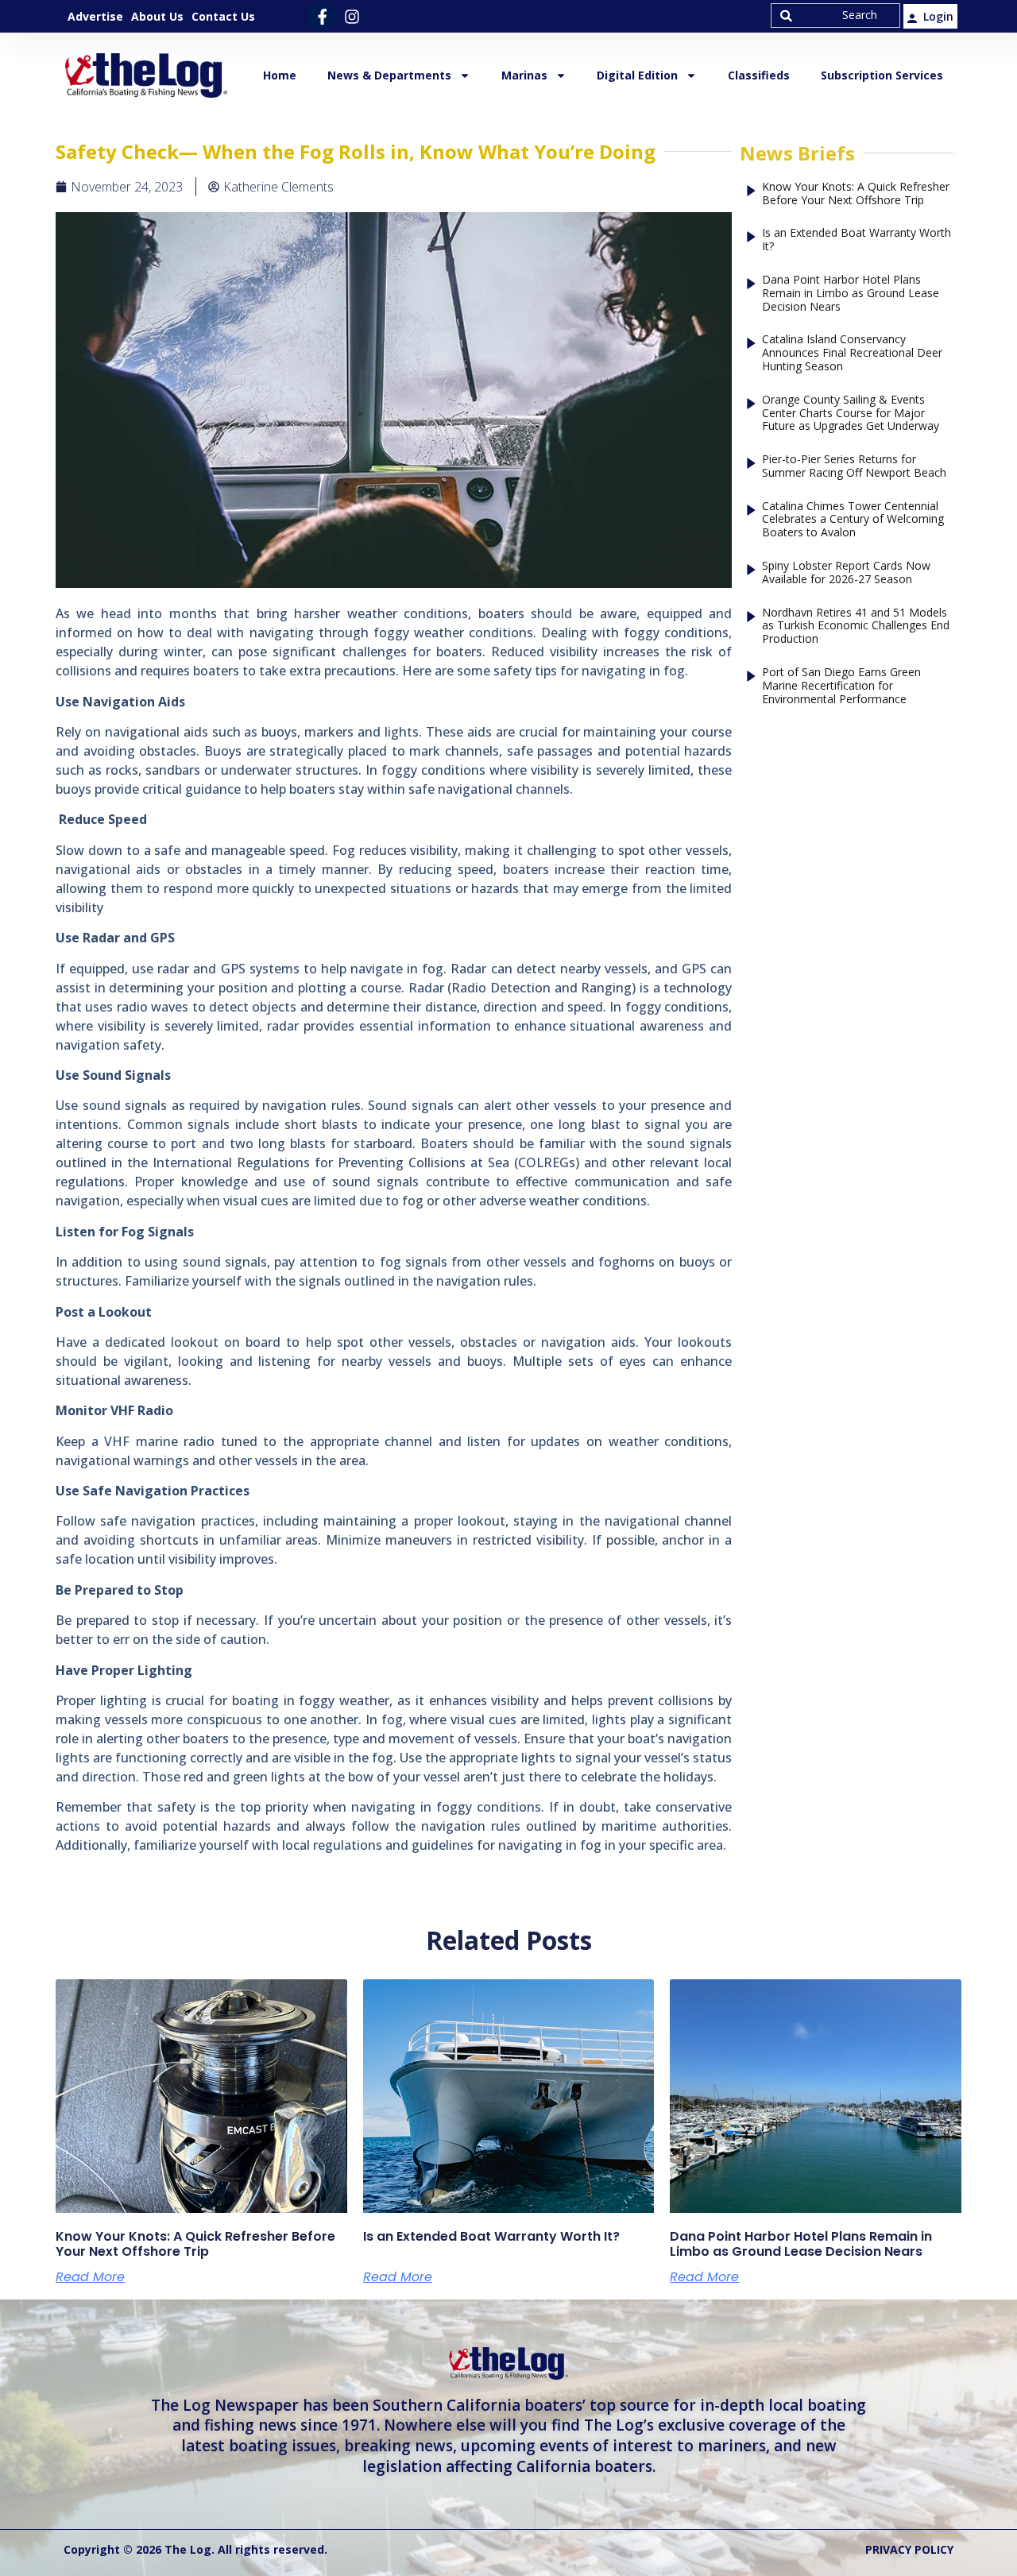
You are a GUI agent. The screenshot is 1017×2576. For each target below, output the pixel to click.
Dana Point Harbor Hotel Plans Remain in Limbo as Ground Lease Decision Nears (851, 293)
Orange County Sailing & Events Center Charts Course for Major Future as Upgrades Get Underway (851, 413)
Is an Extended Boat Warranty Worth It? (857, 240)
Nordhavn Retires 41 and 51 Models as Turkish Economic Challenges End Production (856, 626)
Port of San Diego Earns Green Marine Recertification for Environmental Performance (841, 686)
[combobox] (835, 15)
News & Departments (389, 75)
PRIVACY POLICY (909, 2549)
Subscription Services (882, 75)
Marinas (524, 75)
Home (280, 75)
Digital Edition (637, 75)
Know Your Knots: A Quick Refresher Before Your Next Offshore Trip (856, 194)
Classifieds (759, 75)
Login (938, 16)
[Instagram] (352, 16)
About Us (157, 16)
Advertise (95, 16)
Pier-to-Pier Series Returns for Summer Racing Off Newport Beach (854, 466)
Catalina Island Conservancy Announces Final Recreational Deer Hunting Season (852, 353)
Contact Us (223, 16)
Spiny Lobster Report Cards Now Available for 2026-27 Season (846, 573)
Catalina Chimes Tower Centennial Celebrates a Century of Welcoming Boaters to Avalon (853, 520)
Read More (90, 2277)
